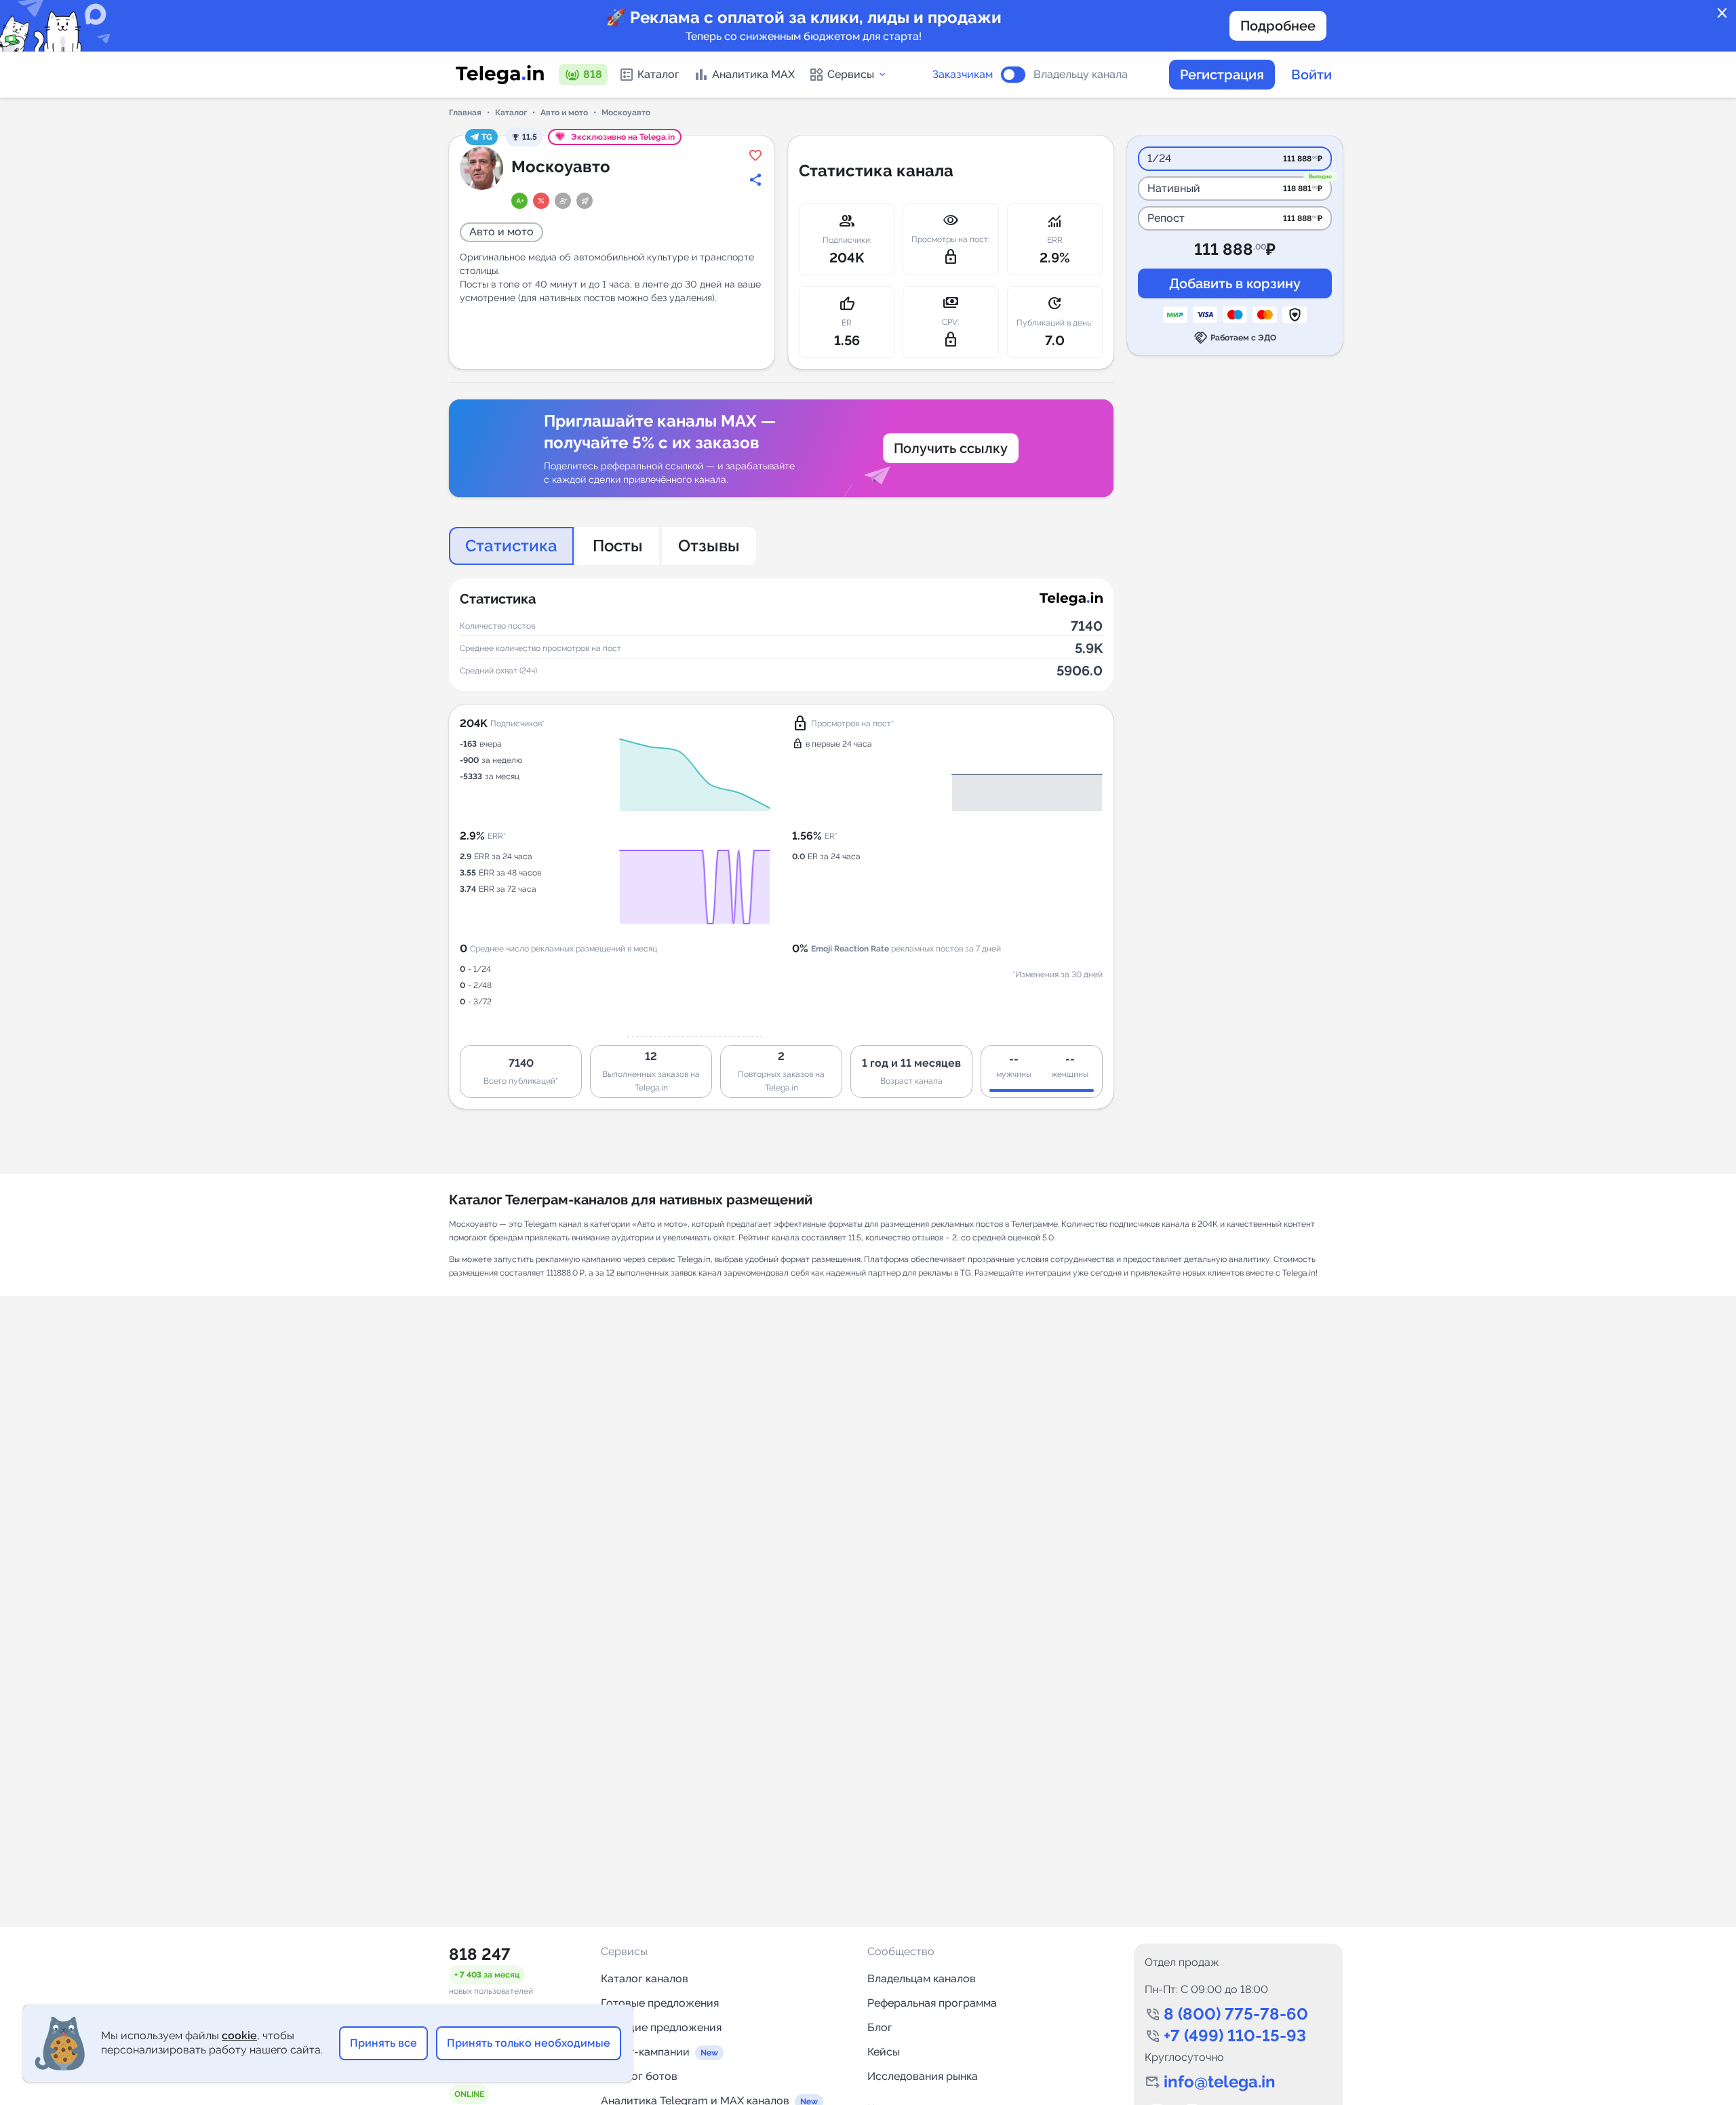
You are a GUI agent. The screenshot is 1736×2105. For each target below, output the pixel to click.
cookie (239, 2035)
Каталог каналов (645, 1979)
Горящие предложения (661, 2027)
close (1722, 14)
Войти (1311, 75)
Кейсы (884, 2052)
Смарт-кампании (645, 2052)
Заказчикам (963, 75)
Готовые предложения (660, 2003)
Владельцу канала (1081, 75)
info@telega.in (1220, 2082)
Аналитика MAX (753, 74)
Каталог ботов (639, 2076)
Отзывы (709, 546)
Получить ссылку (951, 448)
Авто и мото (564, 113)
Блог (880, 2027)
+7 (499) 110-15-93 (1235, 2035)
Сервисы (851, 74)
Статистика (511, 546)
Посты (618, 546)
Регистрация (1222, 75)
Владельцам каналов (922, 1979)
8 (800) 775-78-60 (1236, 2014)
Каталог (658, 74)
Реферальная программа (932, 2003)
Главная (465, 113)
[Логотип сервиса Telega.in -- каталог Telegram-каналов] (500, 75)
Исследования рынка (923, 2076)
